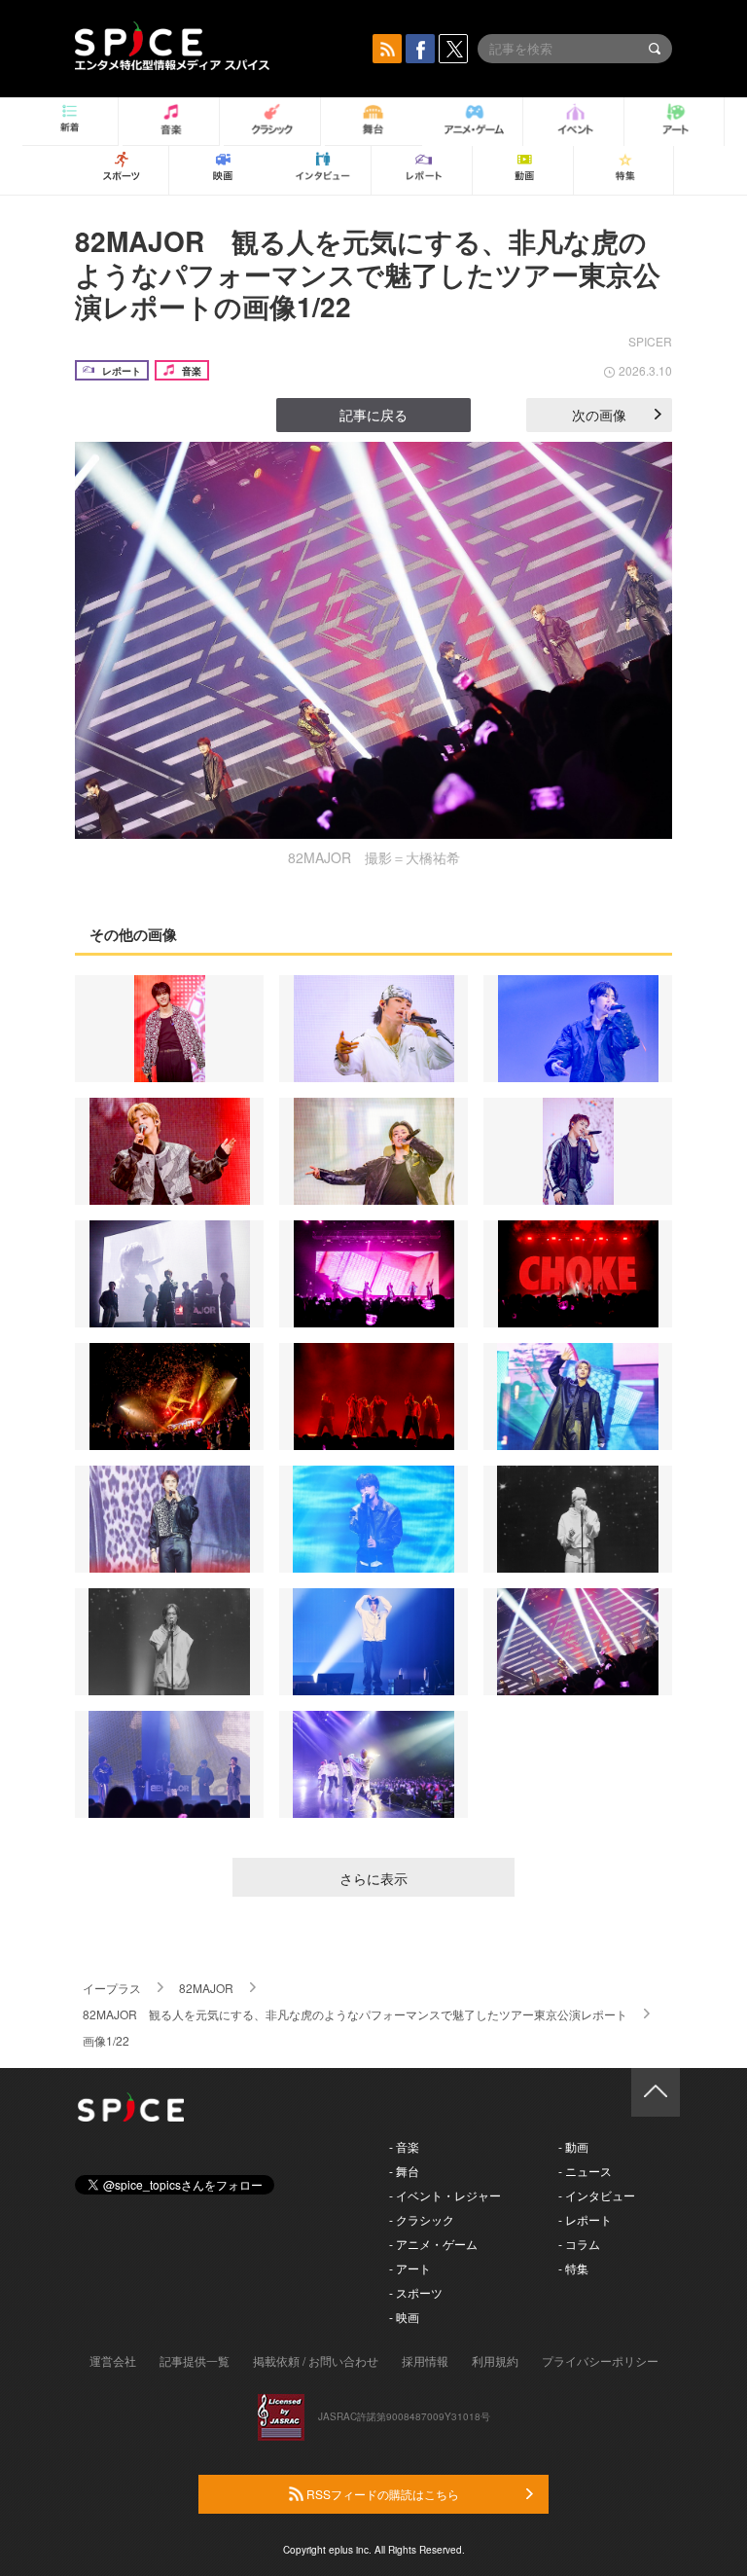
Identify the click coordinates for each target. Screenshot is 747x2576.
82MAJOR (206, 1988)
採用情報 (425, 2360)
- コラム (579, 2244)
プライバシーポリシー (600, 2360)
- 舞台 (404, 2171)
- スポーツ (416, 2292)
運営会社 (113, 2360)
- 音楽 (404, 2146)
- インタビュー (597, 2195)
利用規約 (495, 2360)
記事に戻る (373, 415)
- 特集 (573, 2268)
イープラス (112, 1988)
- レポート (585, 2219)
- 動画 (573, 2146)
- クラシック (422, 2219)
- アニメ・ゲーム (433, 2244)
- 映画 (404, 2317)
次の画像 (599, 415)
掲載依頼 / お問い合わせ (316, 2360)
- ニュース (585, 2171)
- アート (410, 2268)
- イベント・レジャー (445, 2195)
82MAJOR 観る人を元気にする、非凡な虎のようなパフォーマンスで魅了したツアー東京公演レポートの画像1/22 (368, 273)
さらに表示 (373, 1878)
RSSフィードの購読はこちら (381, 2494)
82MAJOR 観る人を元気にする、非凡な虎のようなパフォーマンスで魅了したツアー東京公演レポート (355, 2014)
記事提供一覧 (195, 2360)
